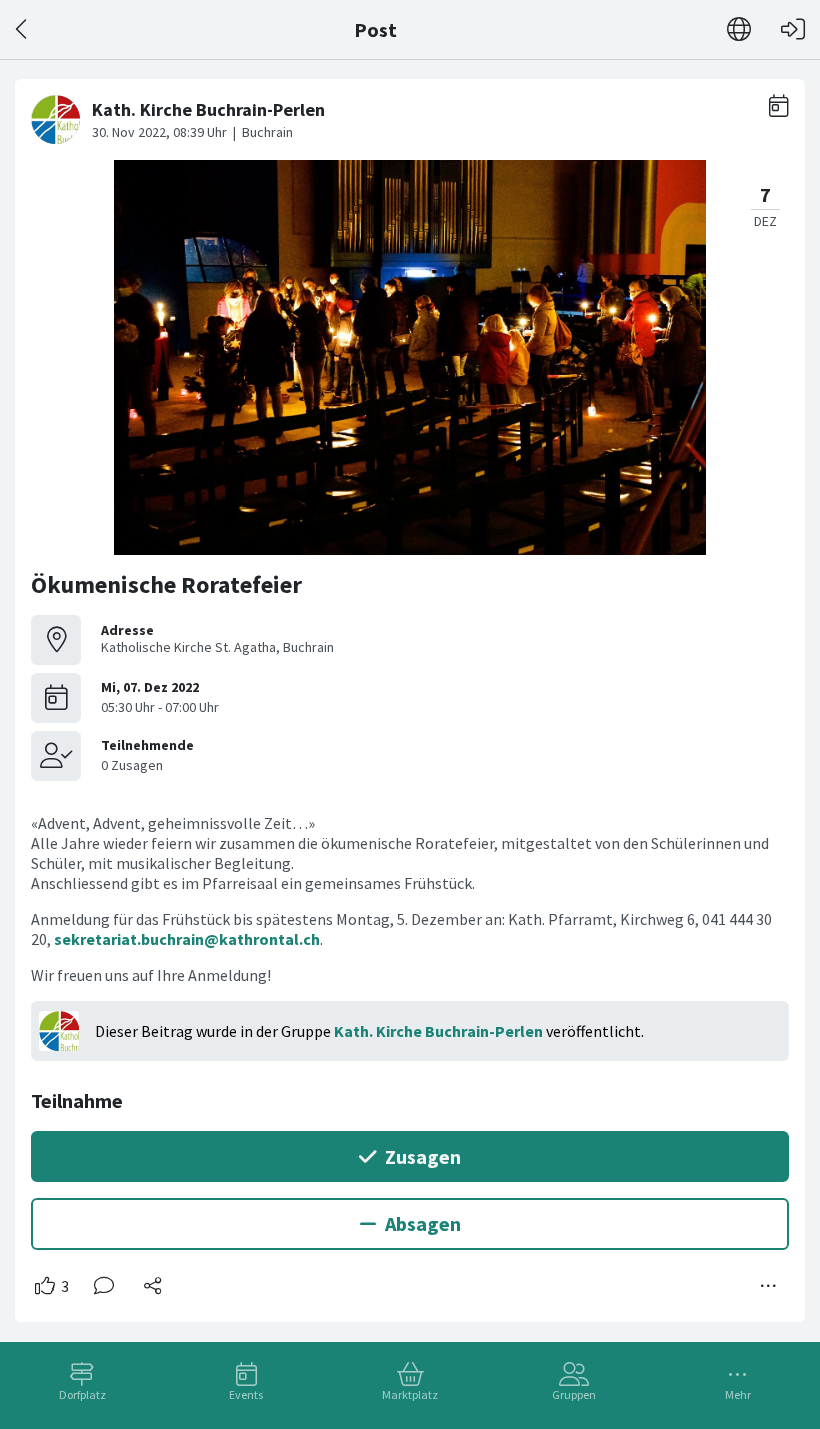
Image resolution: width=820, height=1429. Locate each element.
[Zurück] (22, 29)
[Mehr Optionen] (769, 1286)
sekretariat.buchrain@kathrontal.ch (187, 939)
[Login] (793, 29)
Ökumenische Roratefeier (166, 584)
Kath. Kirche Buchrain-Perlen (438, 1031)
